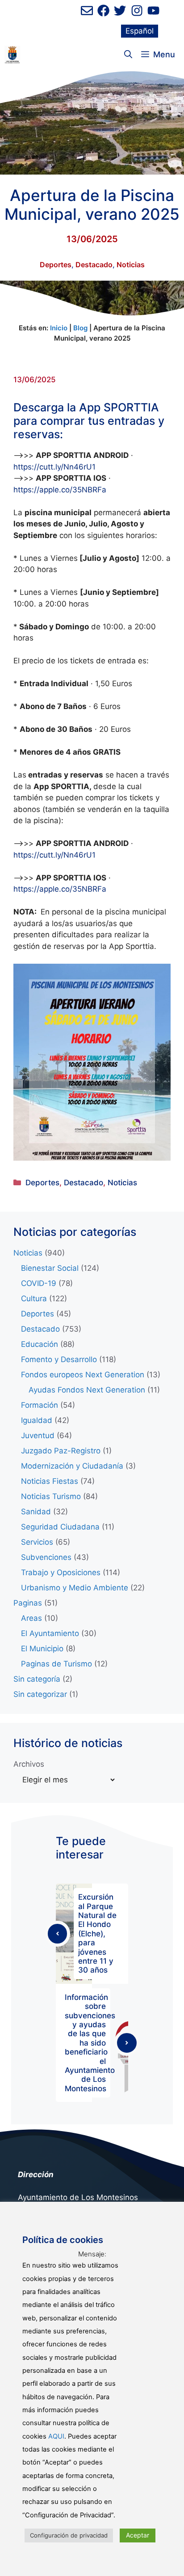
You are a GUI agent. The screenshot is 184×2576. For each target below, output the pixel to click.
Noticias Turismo (51, 1496)
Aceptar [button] (138, 2535)
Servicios (37, 1542)
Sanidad (36, 1512)
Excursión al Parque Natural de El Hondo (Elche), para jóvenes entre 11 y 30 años (97, 1933)
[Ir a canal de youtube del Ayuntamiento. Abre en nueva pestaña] (153, 11)
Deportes (56, 265)
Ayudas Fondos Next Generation (87, 1390)
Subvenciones (46, 1557)
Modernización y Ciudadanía (72, 1466)
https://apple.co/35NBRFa (60, 490)
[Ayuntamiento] (12, 55)
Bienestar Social (50, 1268)
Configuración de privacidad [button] (69, 2535)
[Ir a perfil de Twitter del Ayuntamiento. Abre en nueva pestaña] (120, 11)
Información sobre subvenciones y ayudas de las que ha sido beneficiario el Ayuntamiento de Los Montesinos (90, 2043)
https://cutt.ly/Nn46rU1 (54, 467)
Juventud (38, 1435)
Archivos (29, 1764)
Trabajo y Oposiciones (61, 1572)
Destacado (94, 265)
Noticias (131, 265)
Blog (80, 328)
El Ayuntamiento (50, 1633)
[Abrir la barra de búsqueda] (128, 55)
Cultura (34, 1299)
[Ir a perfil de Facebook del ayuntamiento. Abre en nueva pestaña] (103, 11)
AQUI (56, 2436)
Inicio (59, 328)
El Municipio (42, 1649)
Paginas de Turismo (56, 1664)
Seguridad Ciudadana (60, 1527)
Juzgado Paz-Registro (61, 1451)
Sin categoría (37, 1679)
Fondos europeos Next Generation (83, 1375)
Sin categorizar (40, 1694)
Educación (40, 1344)
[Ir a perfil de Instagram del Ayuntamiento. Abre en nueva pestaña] (137, 11)
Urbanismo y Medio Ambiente (75, 1588)
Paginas (28, 1603)
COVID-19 (39, 1283)
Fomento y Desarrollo (59, 1359)
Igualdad (37, 1420)
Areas (31, 1618)
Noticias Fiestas (50, 1481)
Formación (40, 1405)
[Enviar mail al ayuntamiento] (87, 11)
